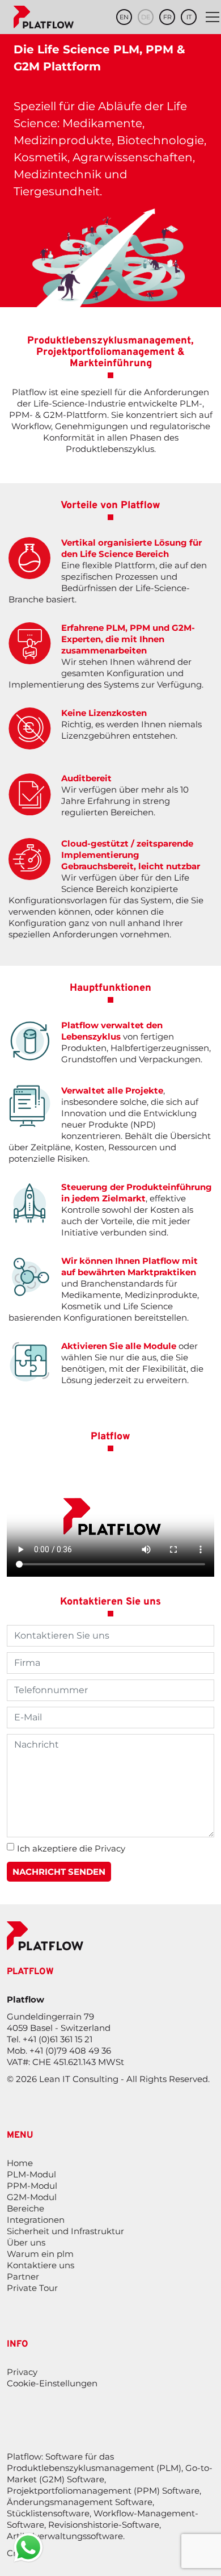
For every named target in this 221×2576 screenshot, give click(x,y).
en (124, 17)
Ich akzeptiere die (71, 1848)
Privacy (110, 1848)
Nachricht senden (59, 1872)
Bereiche (25, 2208)
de (146, 17)
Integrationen (36, 2220)
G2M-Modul (32, 2197)
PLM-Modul (31, 2174)
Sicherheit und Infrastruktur (65, 2231)
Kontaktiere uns (41, 2265)
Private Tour (32, 2288)
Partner (23, 2276)
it (189, 17)
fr (167, 17)
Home (20, 2163)
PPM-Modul (32, 2186)
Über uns (26, 2242)
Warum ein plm (40, 2254)
